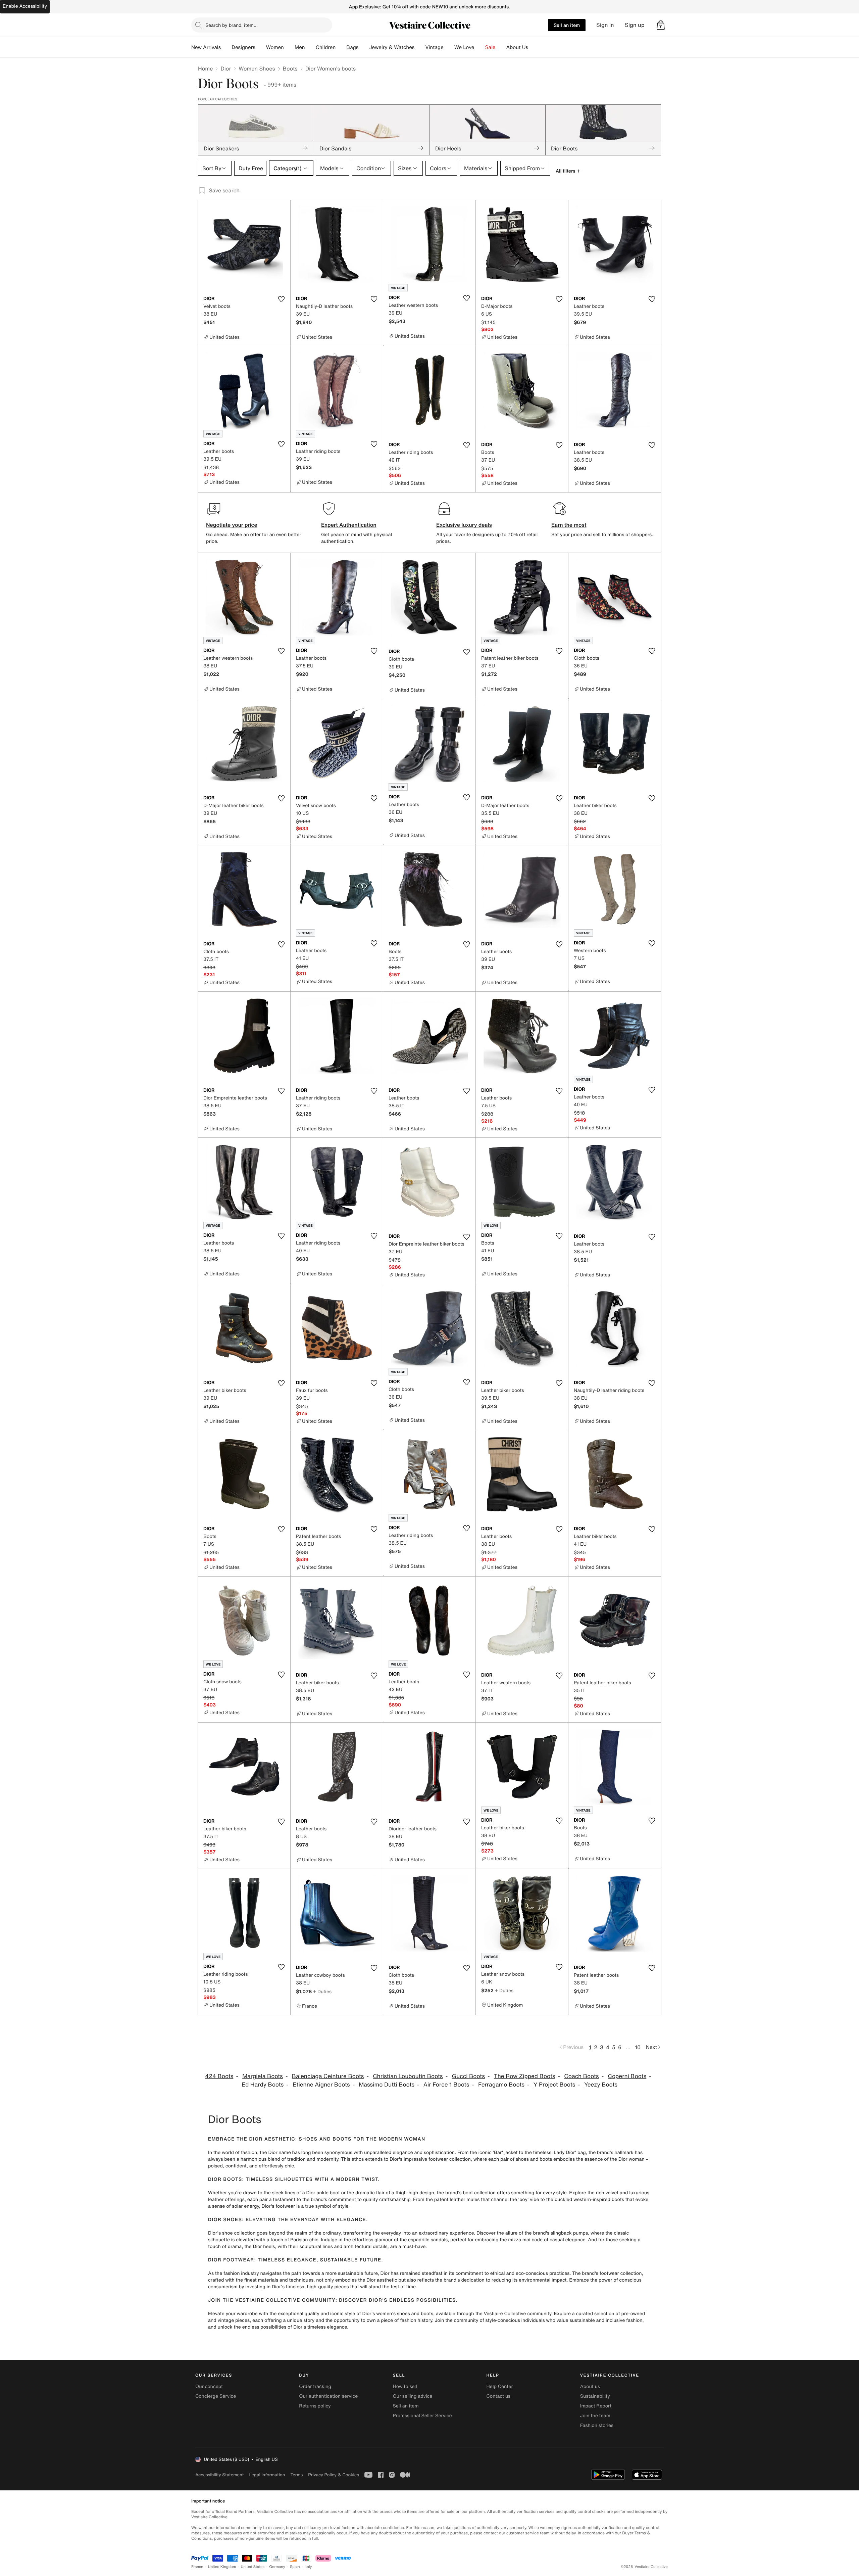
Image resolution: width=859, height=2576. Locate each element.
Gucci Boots (468, 2076)
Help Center (500, 2386)
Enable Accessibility (25, 6)
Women (275, 47)
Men (300, 47)
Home (205, 68)
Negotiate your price (232, 525)
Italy (308, 2567)
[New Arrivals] (226, 47)
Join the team (595, 2416)
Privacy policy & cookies (334, 2475)
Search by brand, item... (232, 25)
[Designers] (261, 47)
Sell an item (567, 25)
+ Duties (322, 1991)
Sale (490, 47)
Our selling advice (412, 2396)
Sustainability (595, 2396)
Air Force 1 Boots (446, 2085)
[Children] (341, 47)
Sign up (635, 25)
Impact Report (596, 2406)
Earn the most (569, 525)
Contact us (499, 2396)
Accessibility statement (219, 2475)
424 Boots (219, 2076)
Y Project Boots (554, 2085)
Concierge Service (216, 2396)
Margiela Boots (263, 2076)
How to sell (405, 2386)
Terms (296, 2475)
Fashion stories (597, 2425)
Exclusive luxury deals (464, 525)
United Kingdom (222, 2567)
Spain (295, 2567)
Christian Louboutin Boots (408, 2076)
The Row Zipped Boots (525, 2076)
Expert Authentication (349, 525)
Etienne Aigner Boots (321, 2085)
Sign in (605, 25)
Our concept (209, 2386)
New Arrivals (206, 47)
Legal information (267, 2475)
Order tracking (315, 2386)
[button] (661, 25)
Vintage (434, 47)
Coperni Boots (627, 2076)
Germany (277, 2567)
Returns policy (315, 2406)
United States (253, 2567)
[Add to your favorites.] (281, 299)
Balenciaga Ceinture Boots (328, 2076)
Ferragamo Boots (501, 2085)
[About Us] (534, 47)
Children (326, 47)
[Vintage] (449, 47)
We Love (464, 47)
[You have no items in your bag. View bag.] (661, 25)
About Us (517, 47)
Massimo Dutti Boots (387, 2085)
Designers (243, 47)
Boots (290, 68)
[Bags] (364, 47)
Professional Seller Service (422, 2416)
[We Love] (480, 47)
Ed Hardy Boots (263, 2085)
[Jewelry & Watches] (420, 47)
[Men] (310, 47)
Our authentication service (328, 2396)
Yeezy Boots (601, 2085)
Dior (226, 68)
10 (638, 2047)
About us (590, 2386)
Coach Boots (581, 2076)
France (197, 2567)
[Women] (289, 47)
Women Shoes (257, 68)
